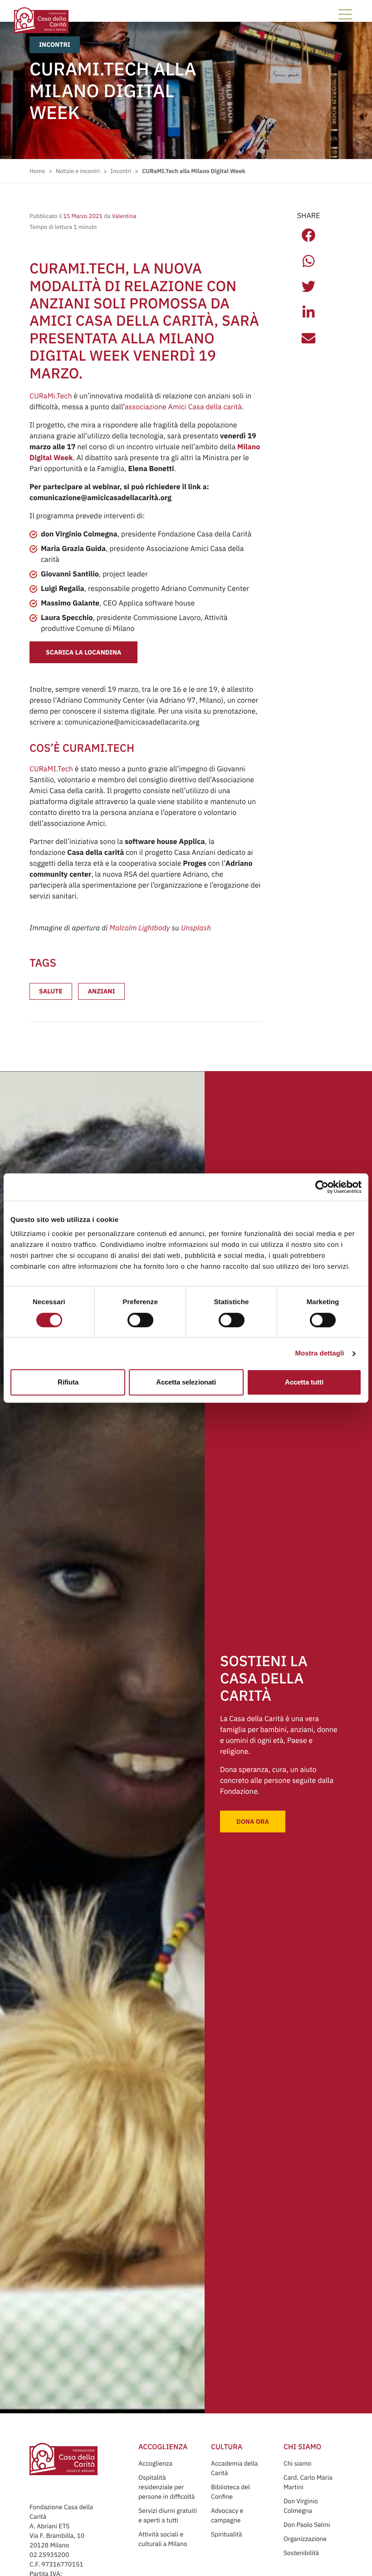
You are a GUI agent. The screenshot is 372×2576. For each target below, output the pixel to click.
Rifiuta (68, 1382)
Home (37, 171)
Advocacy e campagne (227, 2515)
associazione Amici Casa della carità (183, 407)
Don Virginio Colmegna (301, 2506)
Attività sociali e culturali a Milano (163, 2539)
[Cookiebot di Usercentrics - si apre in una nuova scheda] (322, 1187)
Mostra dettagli (319, 1353)
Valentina (123, 216)
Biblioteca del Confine (230, 2492)
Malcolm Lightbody (139, 928)
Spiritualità (226, 2534)
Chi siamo (297, 2463)
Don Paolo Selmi (307, 2525)
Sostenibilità (301, 2553)
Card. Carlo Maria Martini (308, 2482)
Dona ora (253, 1822)
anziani (101, 991)
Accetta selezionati (186, 1382)
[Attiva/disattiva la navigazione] (345, 14)
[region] (186, 1243)
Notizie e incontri (78, 171)
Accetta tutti (304, 1382)
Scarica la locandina (83, 652)
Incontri (55, 45)
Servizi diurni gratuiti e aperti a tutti (168, 2515)
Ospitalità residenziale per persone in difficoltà (166, 2487)
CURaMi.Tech (51, 396)
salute (51, 991)
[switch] (140, 1320)
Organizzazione (305, 2539)
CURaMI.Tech (51, 769)
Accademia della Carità (235, 2468)
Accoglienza (155, 2463)
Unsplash (196, 928)
